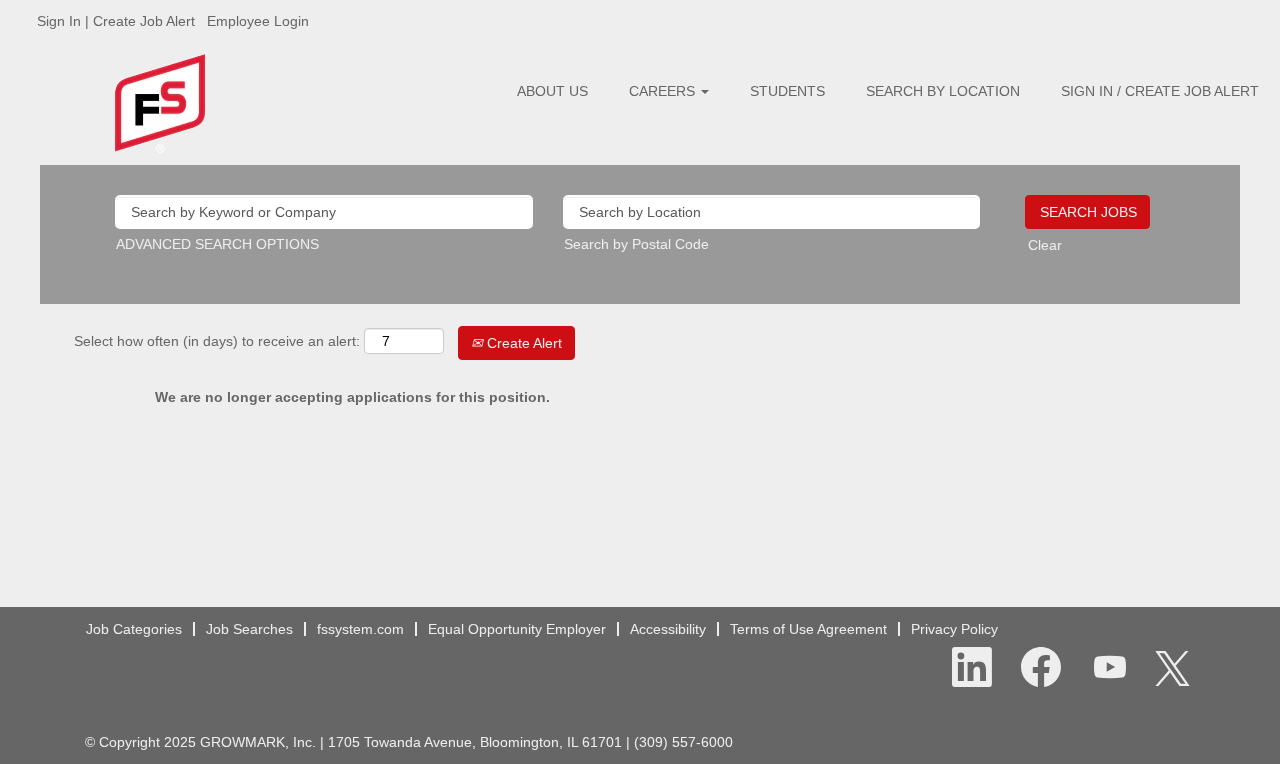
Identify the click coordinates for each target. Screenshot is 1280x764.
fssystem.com (360, 629)
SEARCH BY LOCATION (943, 91)
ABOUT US (552, 91)
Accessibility (668, 629)
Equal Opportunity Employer (517, 629)
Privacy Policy (954, 629)
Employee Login (258, 21)
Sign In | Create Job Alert (116, 21)
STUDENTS (787, 91)
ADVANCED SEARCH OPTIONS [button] (217, 244)
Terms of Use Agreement (808, 629)
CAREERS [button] (664, 91)
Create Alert (522, 343)
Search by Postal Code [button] (636, 244)
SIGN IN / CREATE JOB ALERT (1160, 91)
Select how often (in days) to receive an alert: (217, 341)
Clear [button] (1045, 245)
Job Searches (249, 629)
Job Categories (134, 629)
